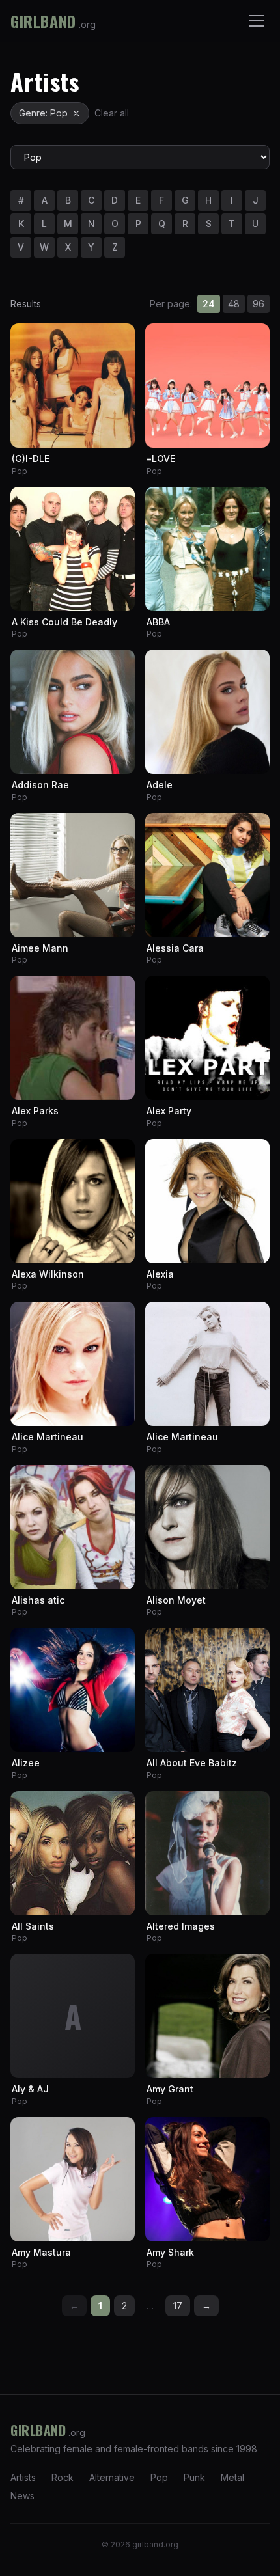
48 (234, 304)
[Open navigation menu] (257, 21)
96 (259, 304)
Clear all (112, 113)
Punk (194, 2477)
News (22, 2496)
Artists (23, 2477)
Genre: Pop (43, 113)
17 (178, 2306)
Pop (159, 2477)
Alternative (112, 2477)
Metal (232, 2477)
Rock (63, 2477)
